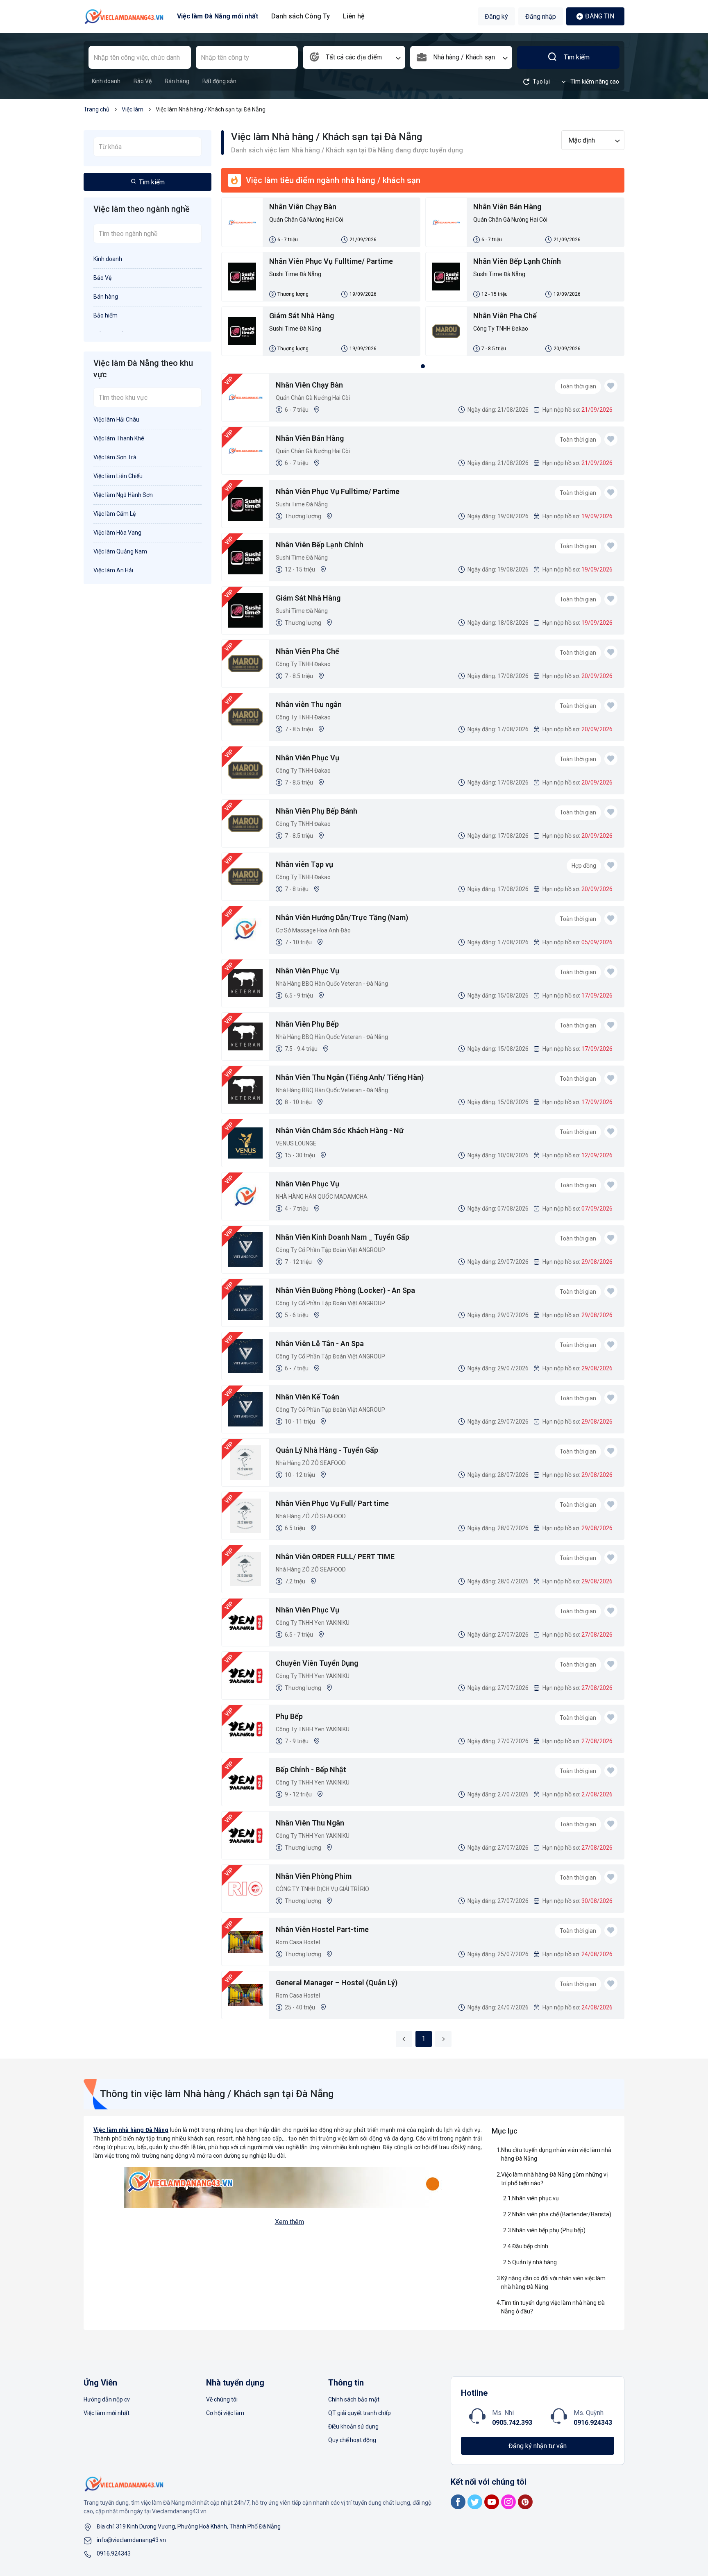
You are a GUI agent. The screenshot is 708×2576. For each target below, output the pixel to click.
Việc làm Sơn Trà (115, 457)
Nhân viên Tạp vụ (304, 864)
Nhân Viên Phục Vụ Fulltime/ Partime (331, 261)
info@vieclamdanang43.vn (131, 2540)
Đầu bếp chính (530, 2246)
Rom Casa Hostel (298, 1942)
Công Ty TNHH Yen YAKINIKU (313, 1623)
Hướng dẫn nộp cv (107, 2399)
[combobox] (354, 57)
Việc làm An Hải (113, 570)
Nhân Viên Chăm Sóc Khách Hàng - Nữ (340, 1130)
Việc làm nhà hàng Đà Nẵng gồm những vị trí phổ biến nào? (554, 2179)
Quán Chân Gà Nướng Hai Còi (306, 220)
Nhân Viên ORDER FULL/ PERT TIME (335, 1557)
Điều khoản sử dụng (353, 2426)
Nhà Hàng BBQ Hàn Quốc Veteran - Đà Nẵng (332, 984)
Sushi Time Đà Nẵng (295, 274)
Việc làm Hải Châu (116, 420)
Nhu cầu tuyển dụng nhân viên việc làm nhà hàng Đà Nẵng (556, 2154)
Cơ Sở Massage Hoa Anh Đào (313, 930)
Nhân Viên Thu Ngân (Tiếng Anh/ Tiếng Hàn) (350, 1077)
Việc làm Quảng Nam (120, 551)
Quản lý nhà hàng (534, 2262)
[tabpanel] (423, 279)
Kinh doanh (106, 81)
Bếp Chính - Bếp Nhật (311, 1770)
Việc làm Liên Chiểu (118, 476)
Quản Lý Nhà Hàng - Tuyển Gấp (327, 1450)
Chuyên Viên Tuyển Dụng (317, 1663)
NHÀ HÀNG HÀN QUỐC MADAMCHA (322, 1197)
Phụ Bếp (289, 1716)
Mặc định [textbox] (582, 140)
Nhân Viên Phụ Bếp (307, 1024)
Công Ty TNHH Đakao (501, 329)
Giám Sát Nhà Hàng (302, 316)
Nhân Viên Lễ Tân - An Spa (320, 1344)
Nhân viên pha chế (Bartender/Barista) (562, 2214)
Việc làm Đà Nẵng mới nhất (218, 16)
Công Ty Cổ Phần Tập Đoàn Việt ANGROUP (330, 1250)
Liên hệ (354, 16)
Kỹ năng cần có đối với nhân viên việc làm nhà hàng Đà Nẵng (553, 2282)
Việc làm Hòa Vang (117, 533)
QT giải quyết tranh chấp (360, 2413)
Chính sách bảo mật (354, 2399)
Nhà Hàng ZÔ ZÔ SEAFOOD (311, 1463)
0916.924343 (593, 2423)
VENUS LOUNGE (296, 1143)
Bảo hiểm (106, 315)
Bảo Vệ (143, 81)
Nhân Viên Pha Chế (505, 316)
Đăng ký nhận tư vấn (538, 2446)
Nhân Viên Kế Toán (307, 1397)
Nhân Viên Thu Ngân (310, 1823)
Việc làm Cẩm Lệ (115, 514)
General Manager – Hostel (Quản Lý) (337, 1983)
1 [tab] (423, 366)
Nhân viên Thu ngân (309, 704)
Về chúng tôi (222, 2399)
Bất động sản (219, 81)
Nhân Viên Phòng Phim (314, 1876)
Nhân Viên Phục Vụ (307, 758)
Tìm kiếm (577, 57)
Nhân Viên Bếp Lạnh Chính (517, 261)
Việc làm (133, 109)
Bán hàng (177, 81)
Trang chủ (96, 109)
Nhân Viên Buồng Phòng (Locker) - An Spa (345, 1290)
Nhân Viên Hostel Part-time (322, 1929)
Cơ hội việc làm (225, 2413)
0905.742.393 (512, 2423)
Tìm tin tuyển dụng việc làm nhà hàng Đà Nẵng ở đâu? (553, 2307)
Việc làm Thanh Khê (119, 438)
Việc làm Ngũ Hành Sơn (123, 495)
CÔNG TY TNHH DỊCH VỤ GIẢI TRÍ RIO (322, 1889)
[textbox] (354, 57)
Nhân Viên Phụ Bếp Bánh (317, 811)
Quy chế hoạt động (352, 2440)
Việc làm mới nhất (107, 2413)
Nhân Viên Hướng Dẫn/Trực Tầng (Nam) (342, 917)
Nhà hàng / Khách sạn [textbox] (464, 57)
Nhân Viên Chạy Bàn (303, 207)
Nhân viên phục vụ (536, 2198)
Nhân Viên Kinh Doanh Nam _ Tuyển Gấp (343, 1237)
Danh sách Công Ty (301, 16)
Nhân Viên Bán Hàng (507, 207)
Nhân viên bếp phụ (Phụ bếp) (549, 2230)
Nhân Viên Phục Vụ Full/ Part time (332, 1503)
